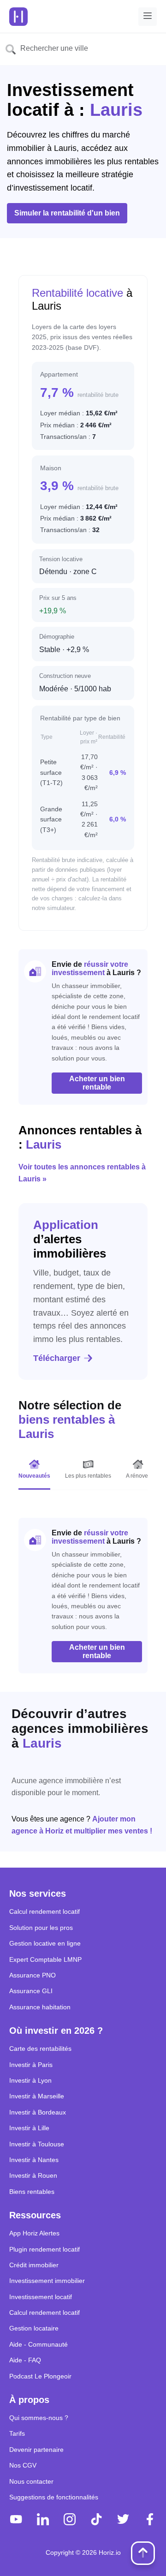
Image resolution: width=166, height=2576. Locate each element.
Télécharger (57, 1358)
